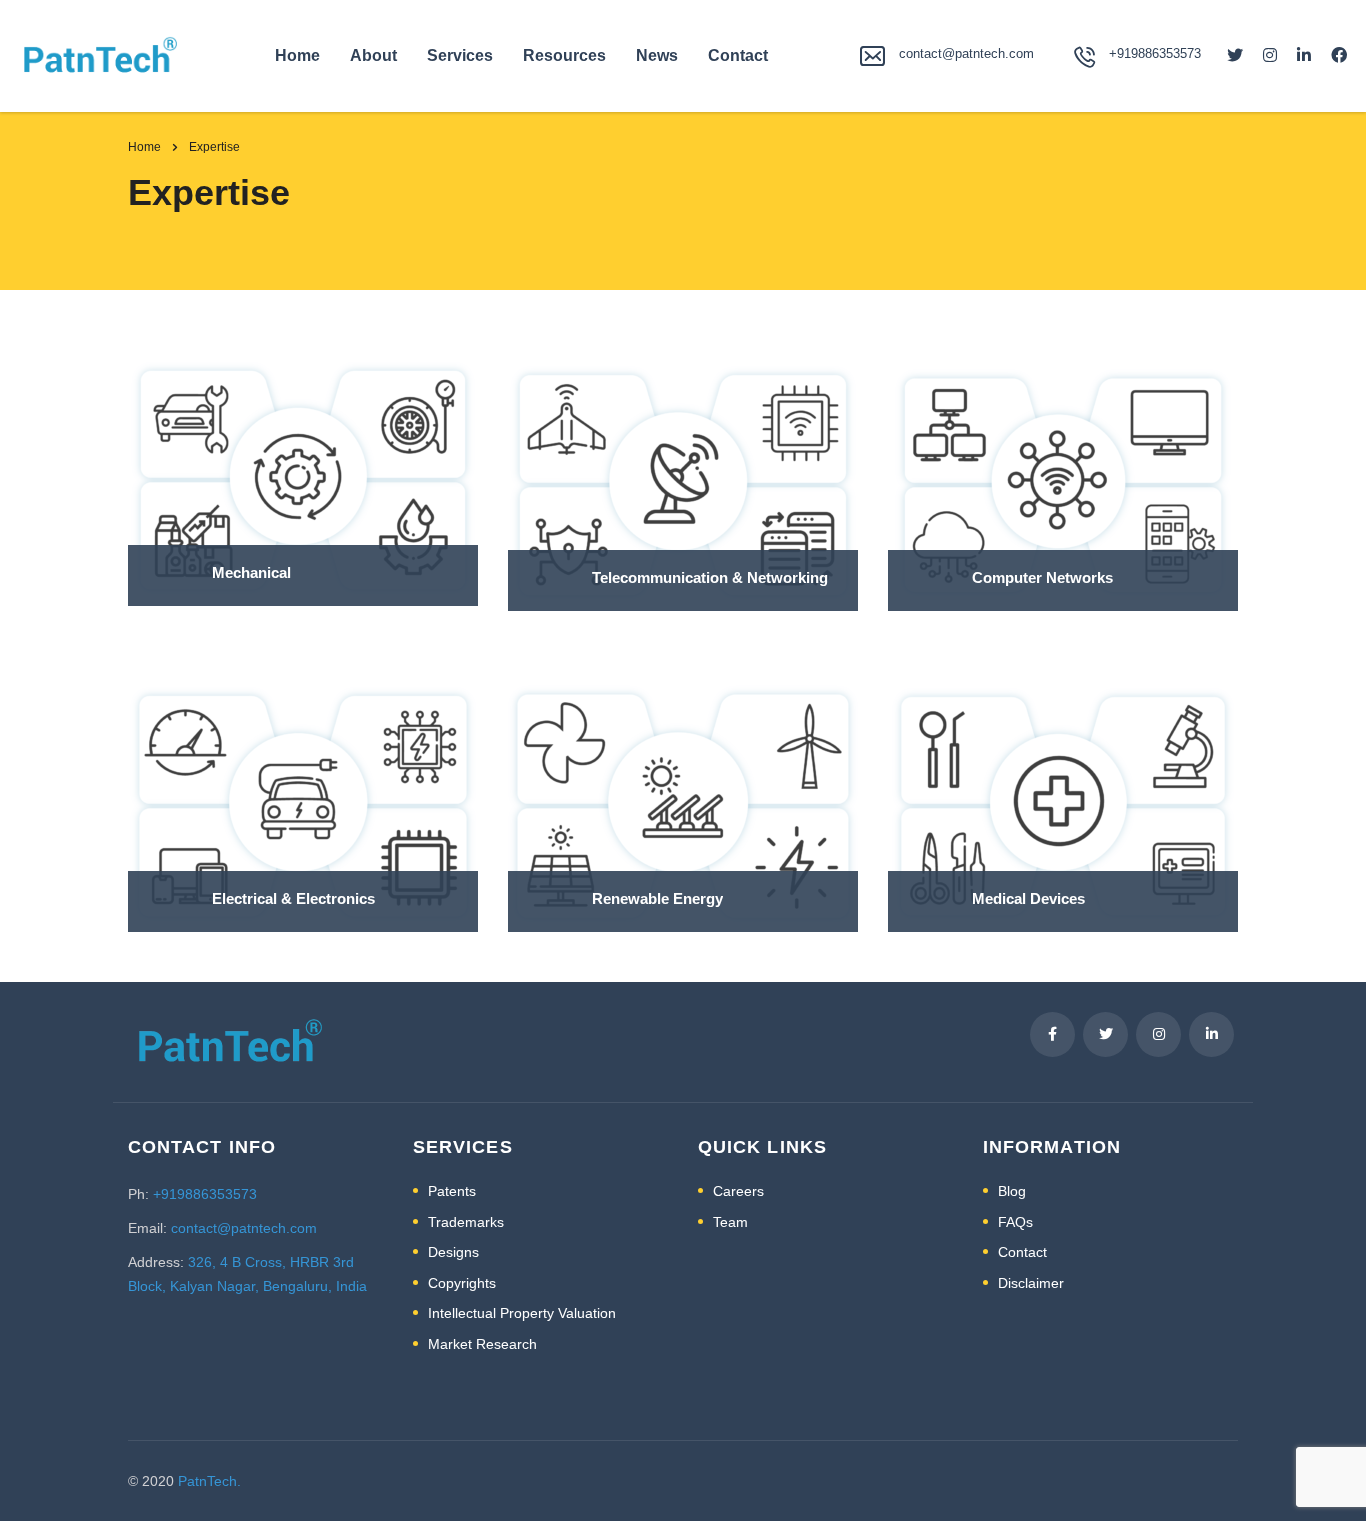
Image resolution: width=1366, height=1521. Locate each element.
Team (730, 1222)
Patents (452, 1191)
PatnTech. (209, 1481)
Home (297, 55)
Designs (453, 1252)
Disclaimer (1031, 1283)
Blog (1012, 1191)
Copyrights (462, 1283)
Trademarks (466, 1222)
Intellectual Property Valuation (522, 1313)
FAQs (1015, 1222)
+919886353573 (205, 1194)
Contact (738, 55)
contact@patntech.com (966, 53)
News (657, 55)
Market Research (482, 1344)
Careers (738, 1191)
